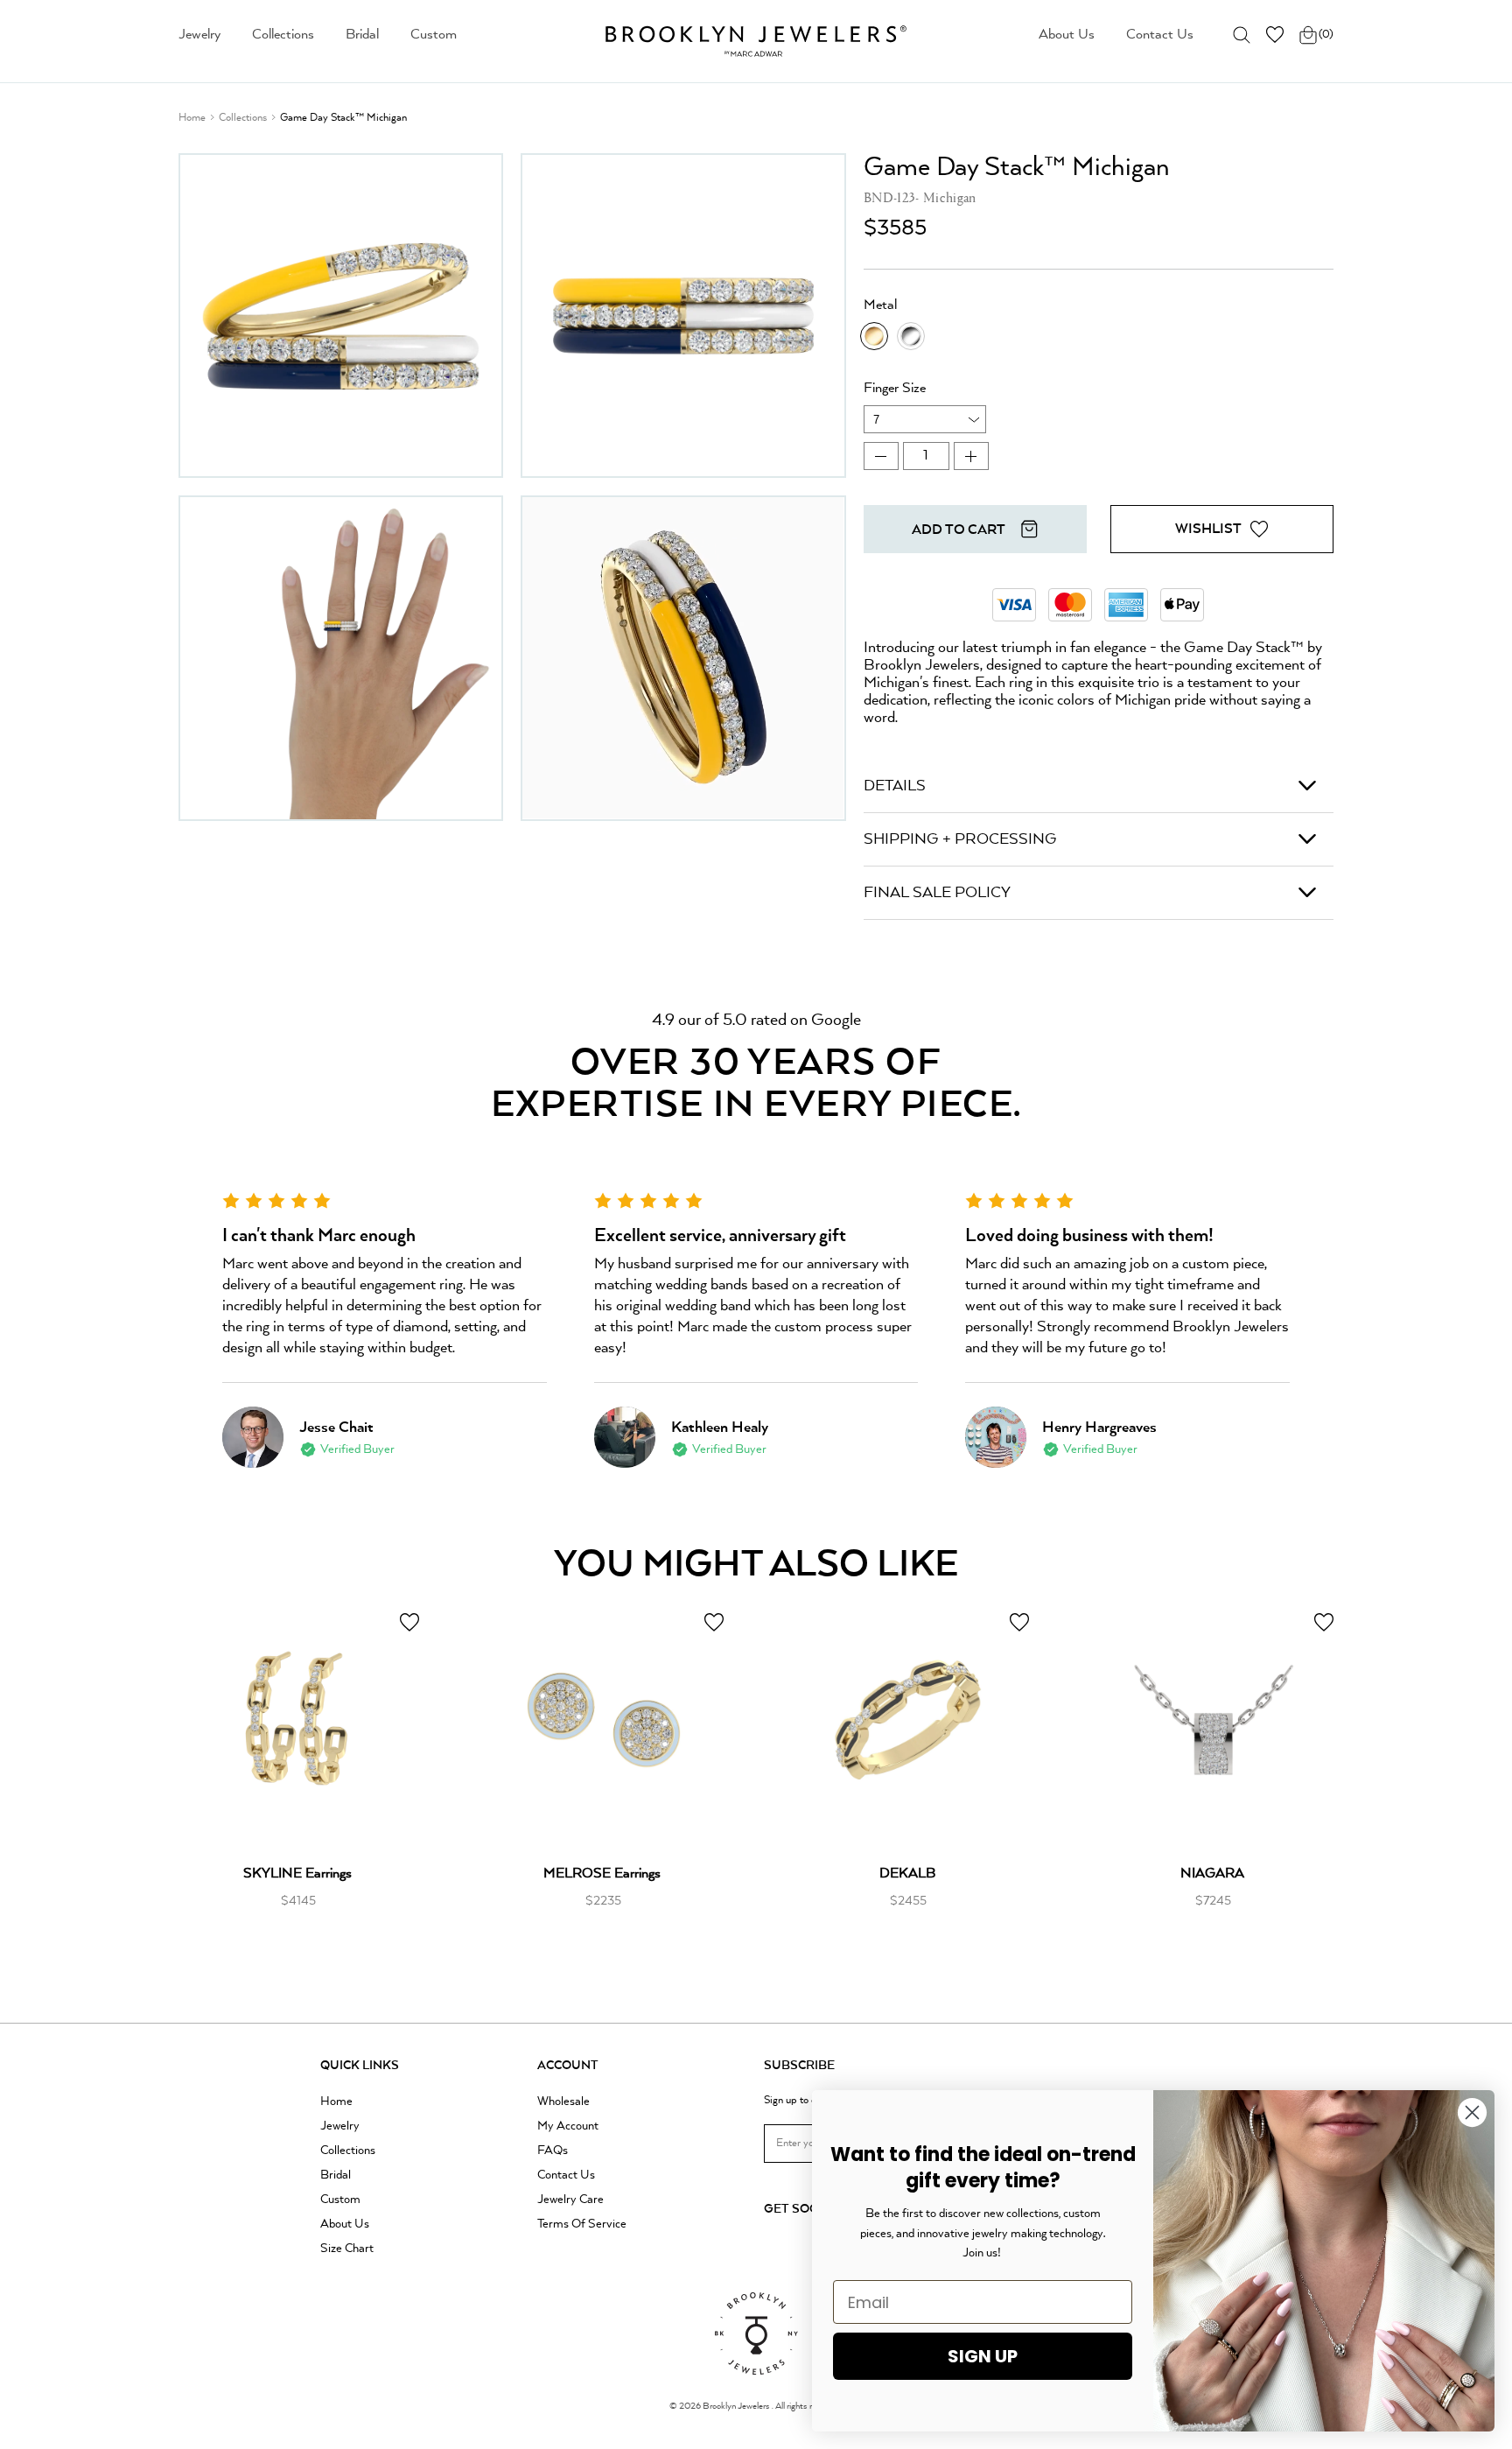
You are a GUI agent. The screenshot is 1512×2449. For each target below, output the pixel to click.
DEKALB (907, 1874)
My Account (568, 2126)
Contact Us (1160, 35)
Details (895, 786)
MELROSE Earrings (602, 1874)
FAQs (553, 2151)
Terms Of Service (582, 2224)
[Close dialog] (1472, 2112)
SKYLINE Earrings (297, 1874)
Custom (434, 35)
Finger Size (895, 389)
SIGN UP (983, 2356)
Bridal (362, 35)
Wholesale (563, 2102)
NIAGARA (1212, 1874)
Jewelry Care (570, 2200)
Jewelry (199, 35)
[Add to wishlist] (409, 1622)
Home (192, 118)
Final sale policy (937, 893)
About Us (1067, 35)
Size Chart (347, 2249)
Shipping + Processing (960, 839)
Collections (283, 35)
